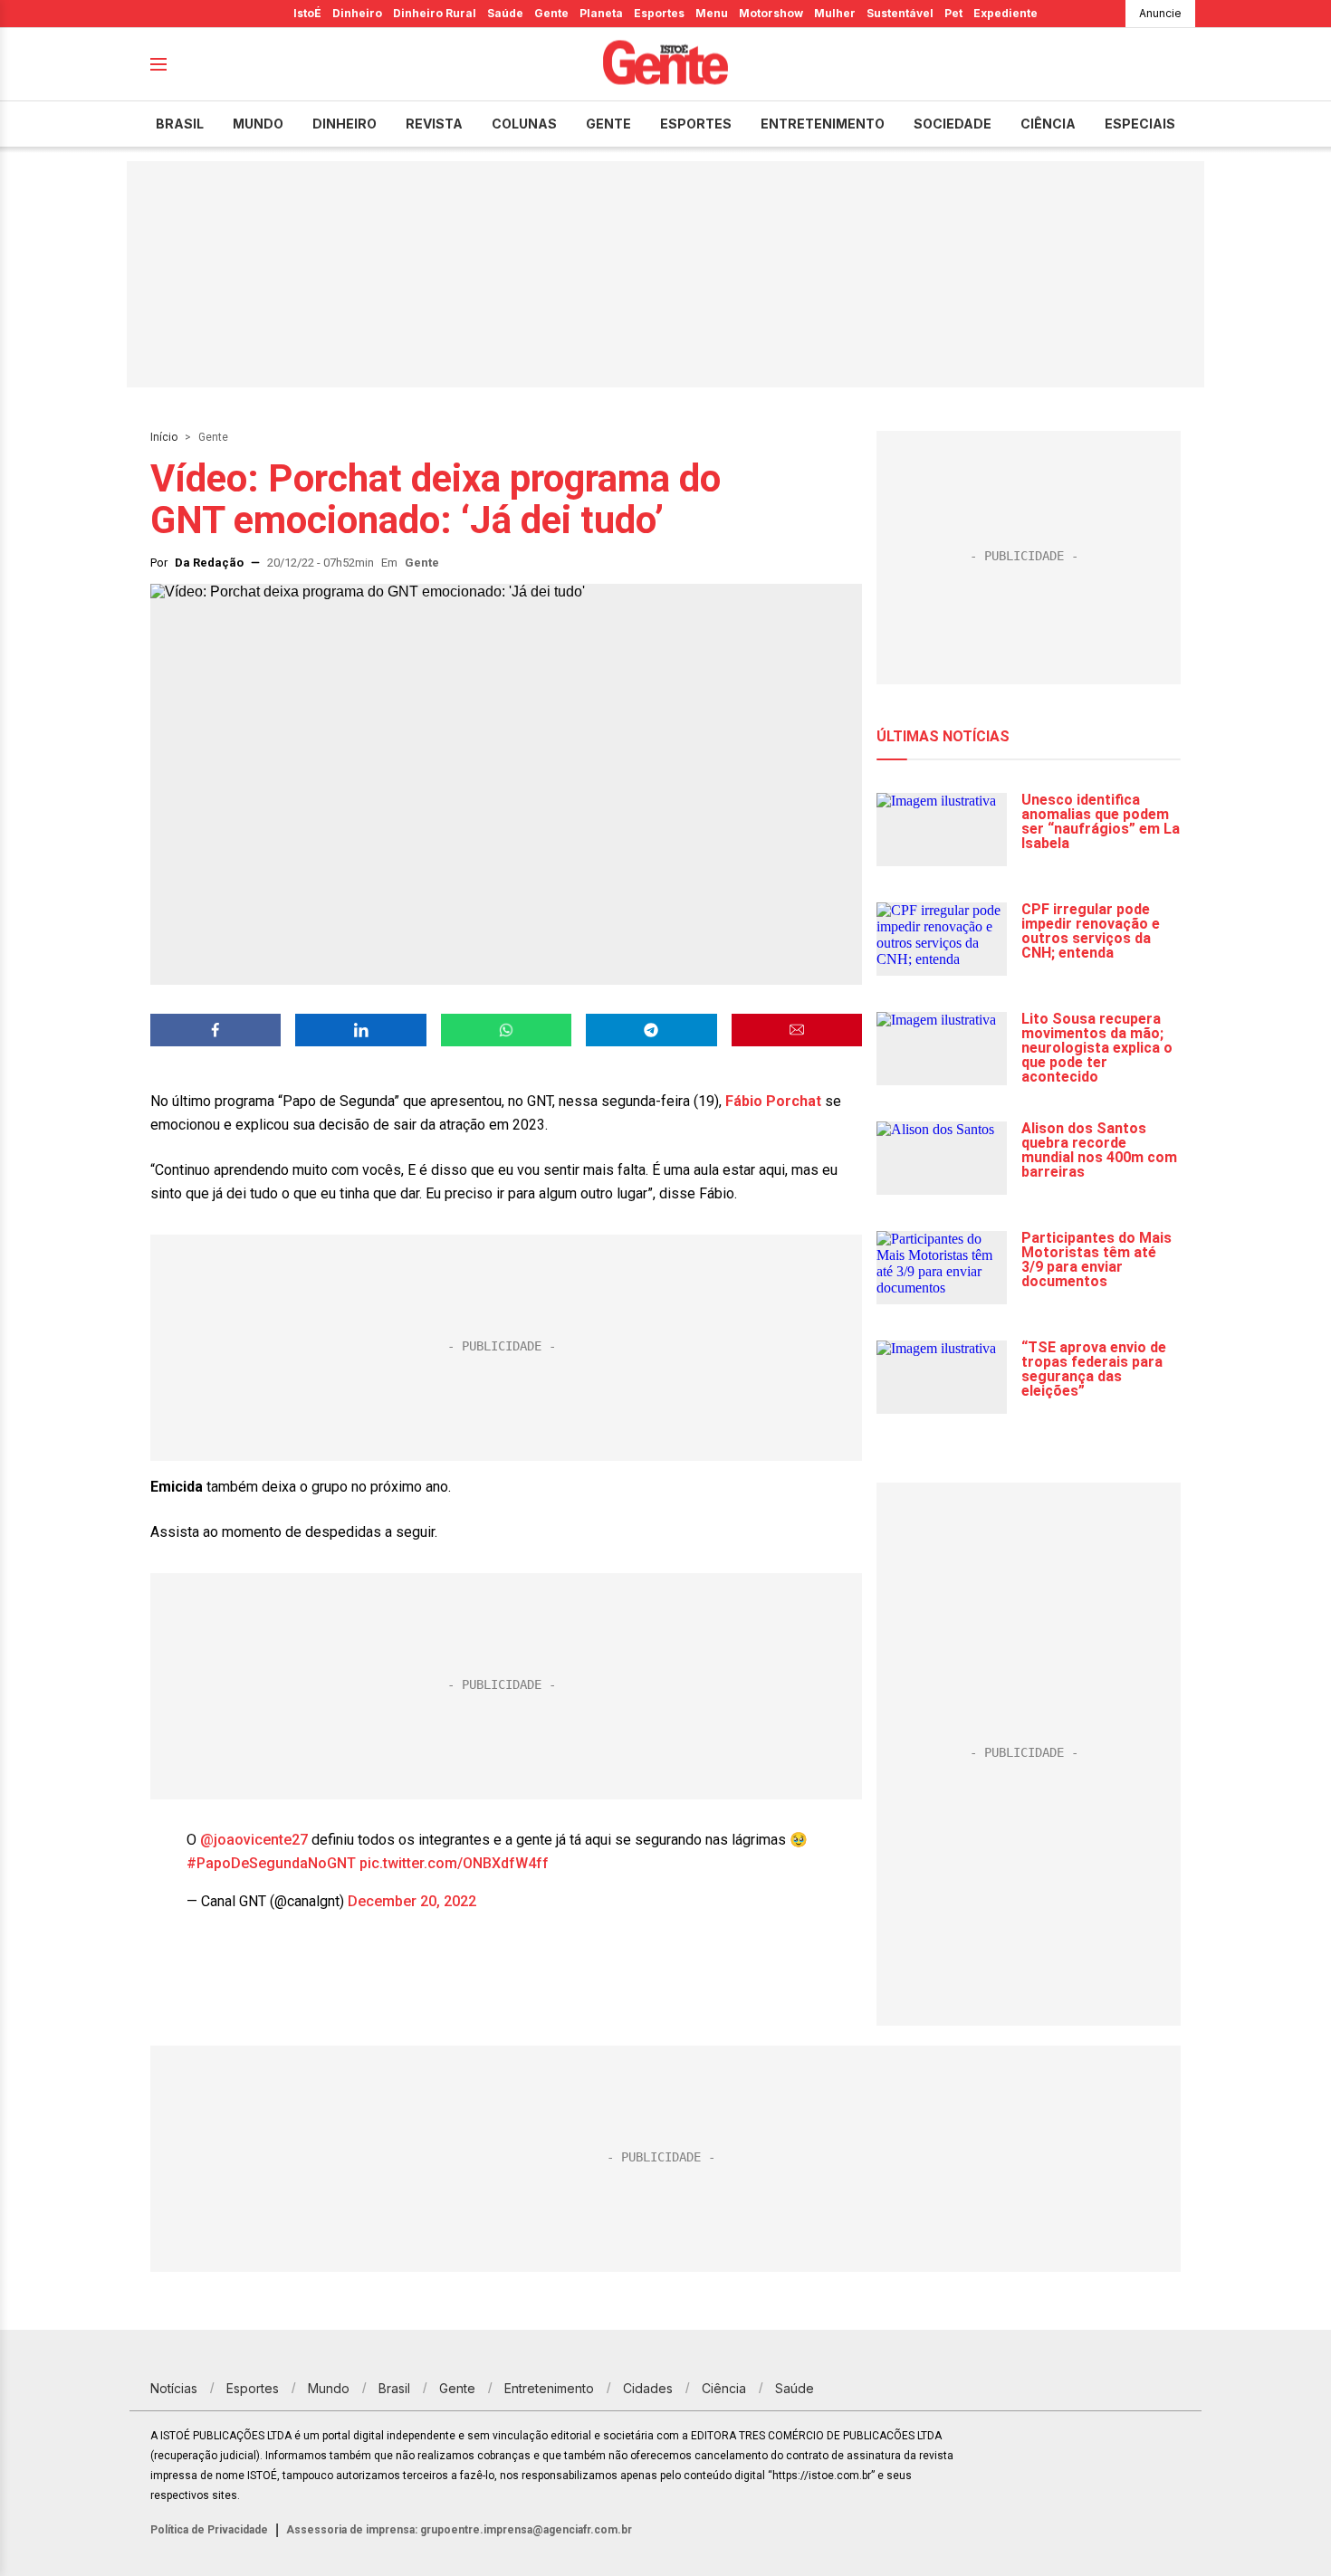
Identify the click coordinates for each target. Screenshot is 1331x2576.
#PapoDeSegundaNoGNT (271, 1863)
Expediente (1005, 13)
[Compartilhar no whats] (506, 1030)
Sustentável (900, 13)
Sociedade (953, 124)
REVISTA (434, 124)
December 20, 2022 (412, 1901)
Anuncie (1160, 13)
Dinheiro (357, 13)
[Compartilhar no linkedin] (360, 1030)
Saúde (505, 13)
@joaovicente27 (254, 1840)
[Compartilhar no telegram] (651, 1030)
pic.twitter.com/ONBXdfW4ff (454, 1863)
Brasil (180, 124)
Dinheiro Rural (435, 13)
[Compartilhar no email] (797, 1030)
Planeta (601, 13)
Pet (953, 13)
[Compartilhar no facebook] (215, 1030)
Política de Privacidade (209, 2530)
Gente (551, 13)
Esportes (659, 13)
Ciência (1048, 124)
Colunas (524, 124)
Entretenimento (823, 124)
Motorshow (771, 13)
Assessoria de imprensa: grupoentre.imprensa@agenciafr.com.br (459, 2530)
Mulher (835, 13)
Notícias (174, 2388)
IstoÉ (307, 13)
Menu (712, 13)
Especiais (1140, 124)
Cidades (648, 2388)
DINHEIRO (345, 124)
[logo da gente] (665, 65)
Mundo (258, 124)
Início (164, 437)
